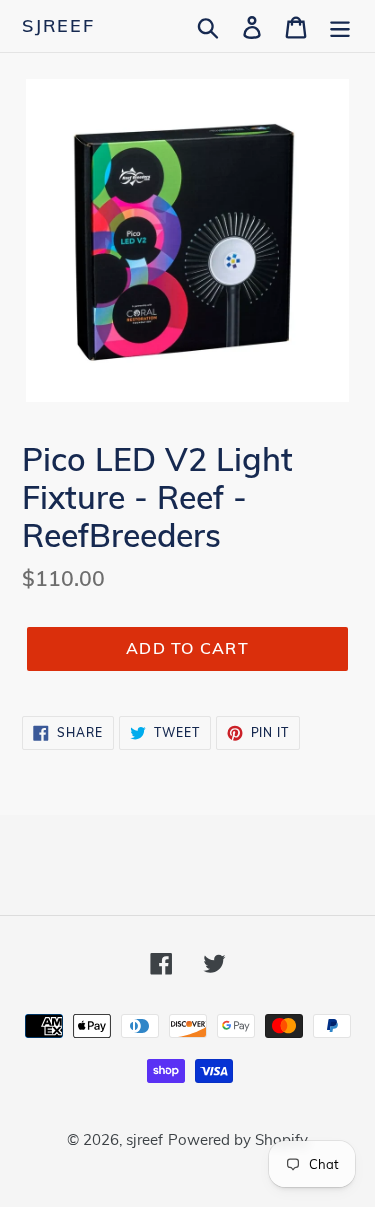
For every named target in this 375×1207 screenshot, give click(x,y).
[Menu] (340, 25)
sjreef (58, 26)
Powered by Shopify (238, 1139)
